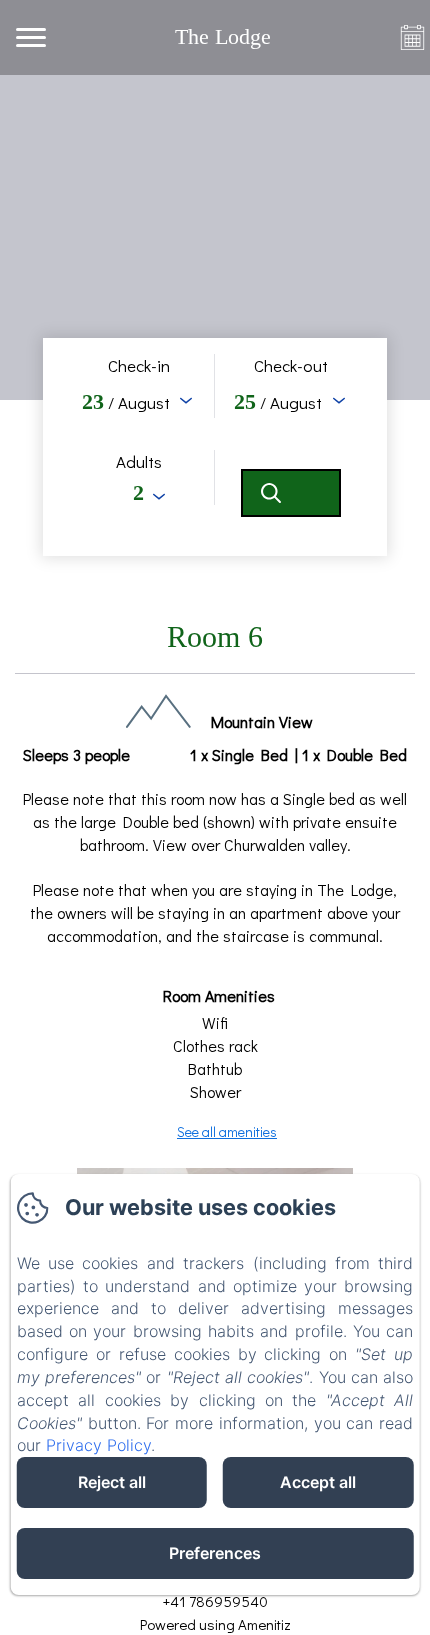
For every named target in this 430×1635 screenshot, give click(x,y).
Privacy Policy (98, 1445)
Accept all (318, 1482)
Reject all (112, 1482)
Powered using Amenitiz (215, 1624)
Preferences (215, 1553)
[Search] (291, 493)
